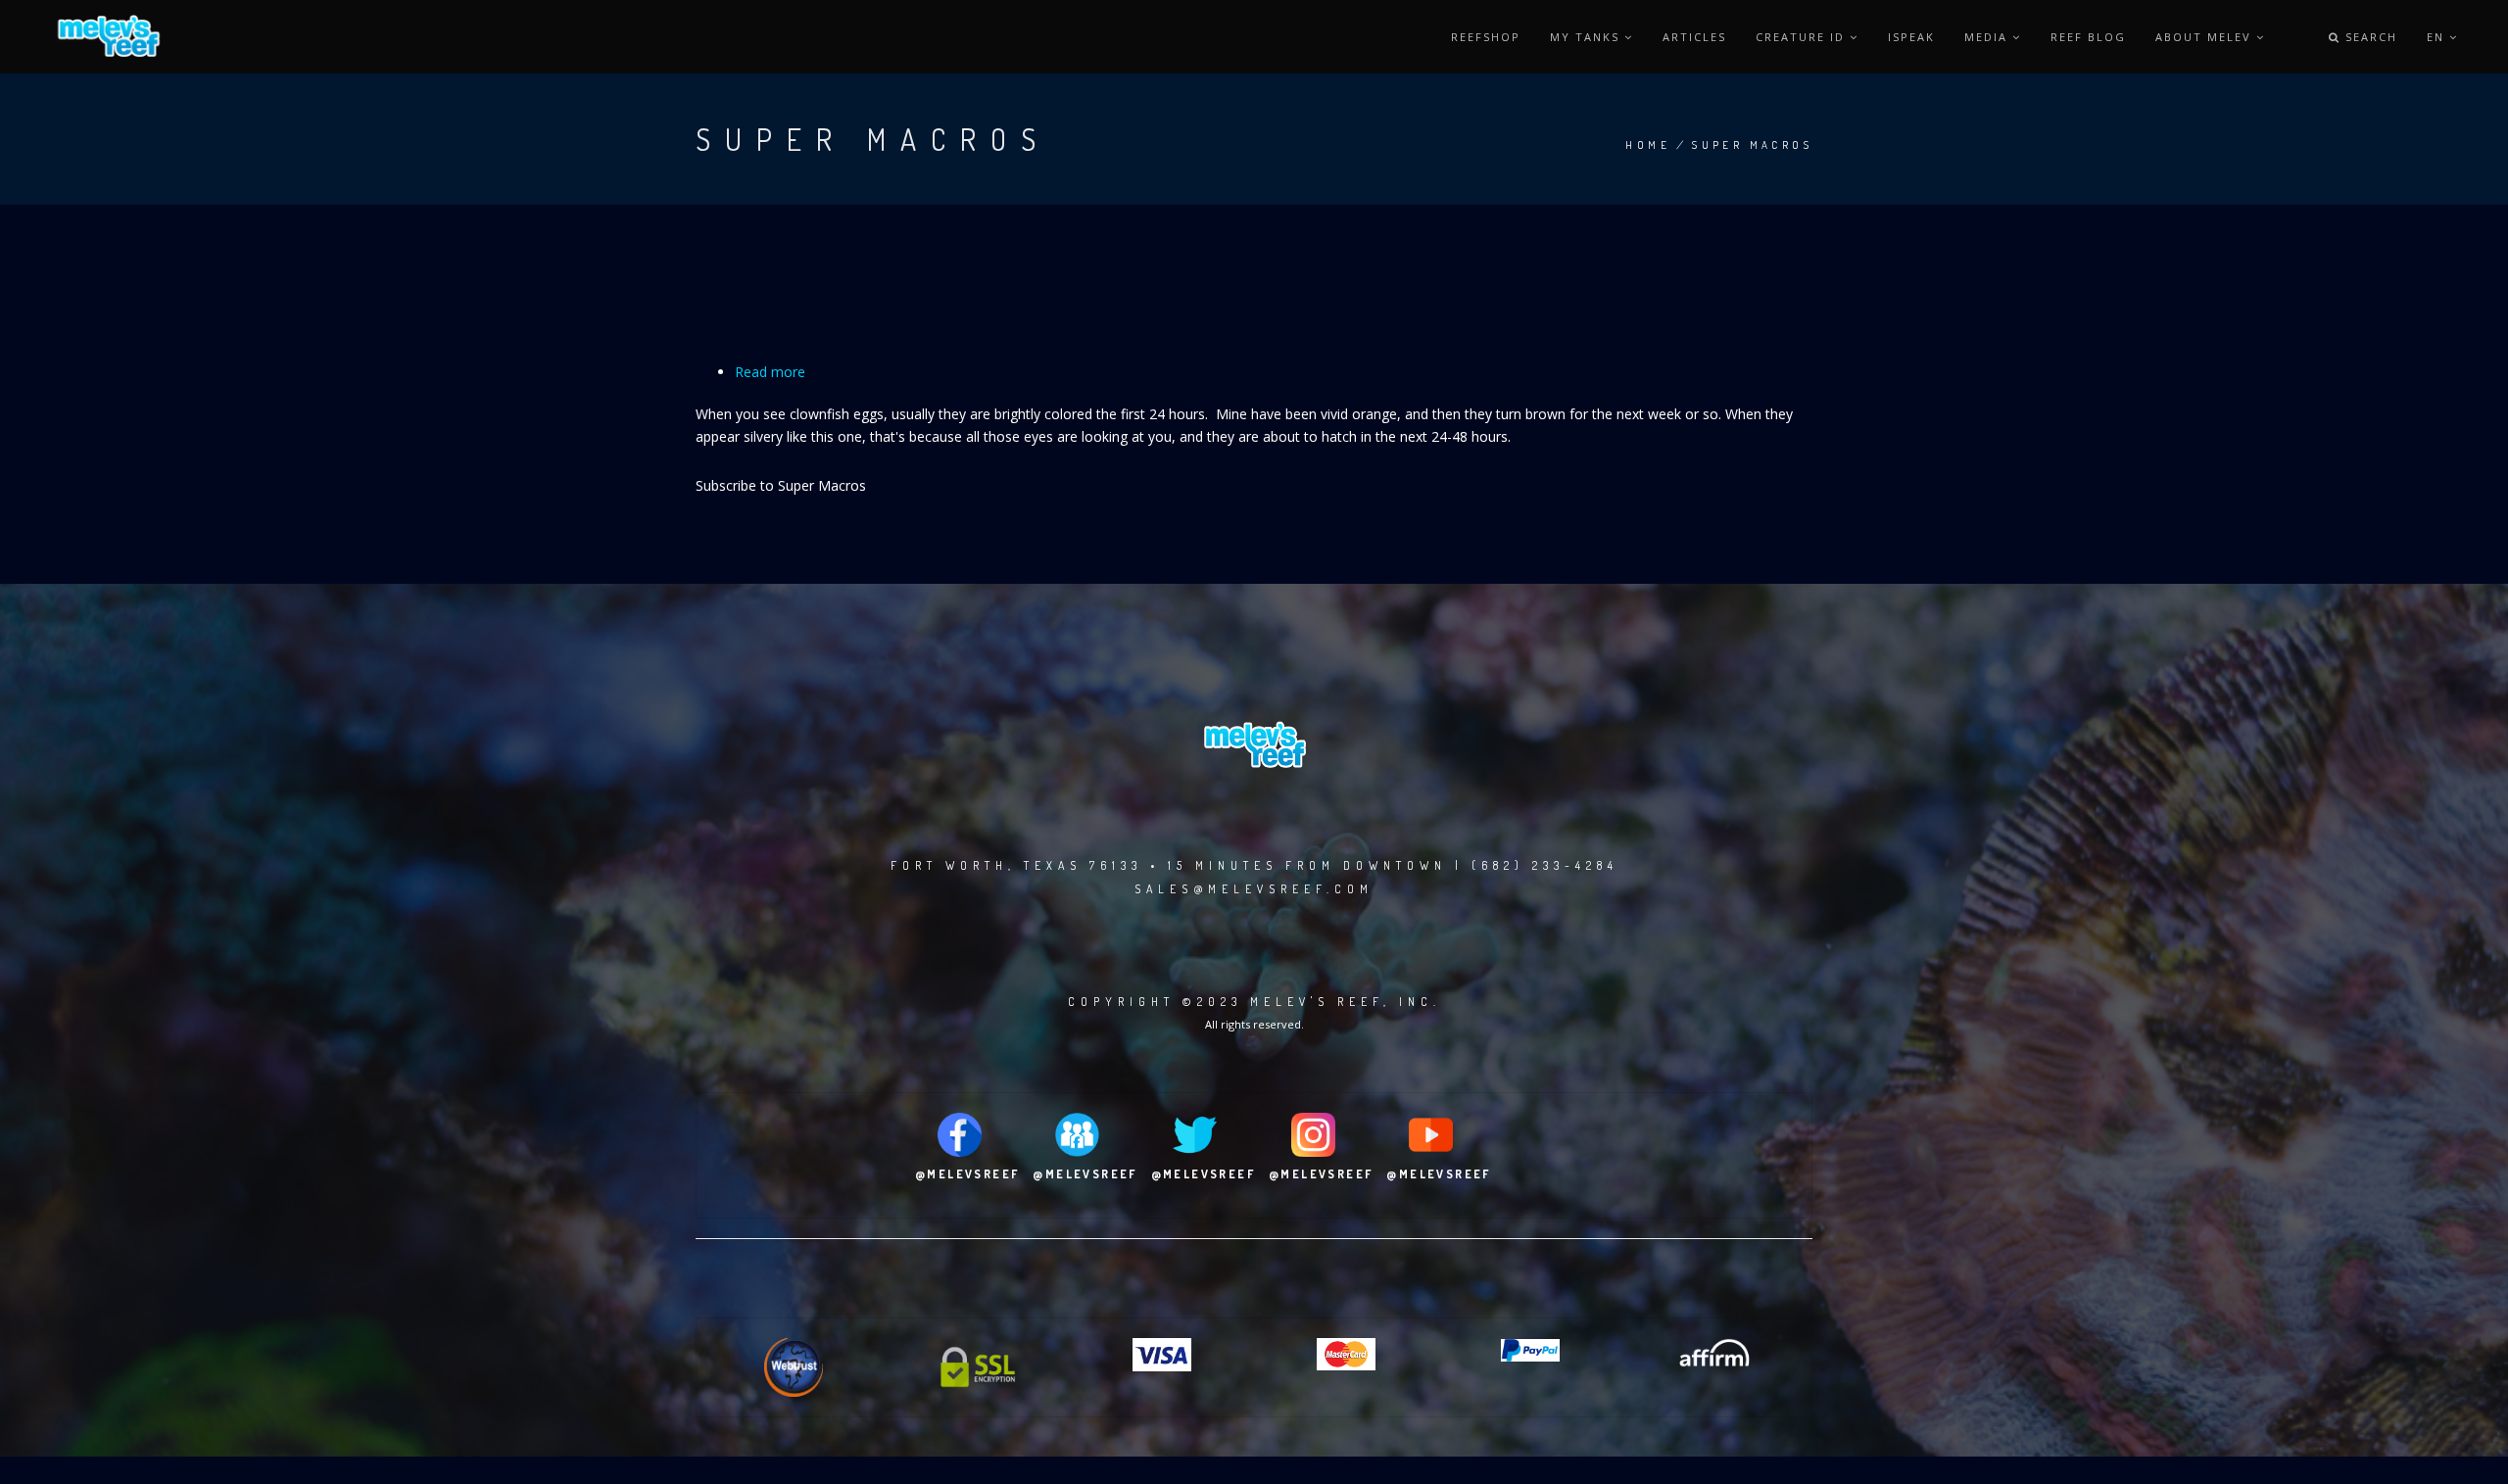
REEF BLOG (2088, 37)
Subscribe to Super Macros (781, 485)
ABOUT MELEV (2206, 37)
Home (1648, 145)
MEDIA (1988, 37)
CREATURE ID (1803, 37)
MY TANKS (1587, 37)
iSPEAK (1911, 37)
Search (2369, 37)
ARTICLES (1694, 37)
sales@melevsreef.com (1254, 889)
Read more (770, 372)
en (2438, 37)
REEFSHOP (1486, 37)
